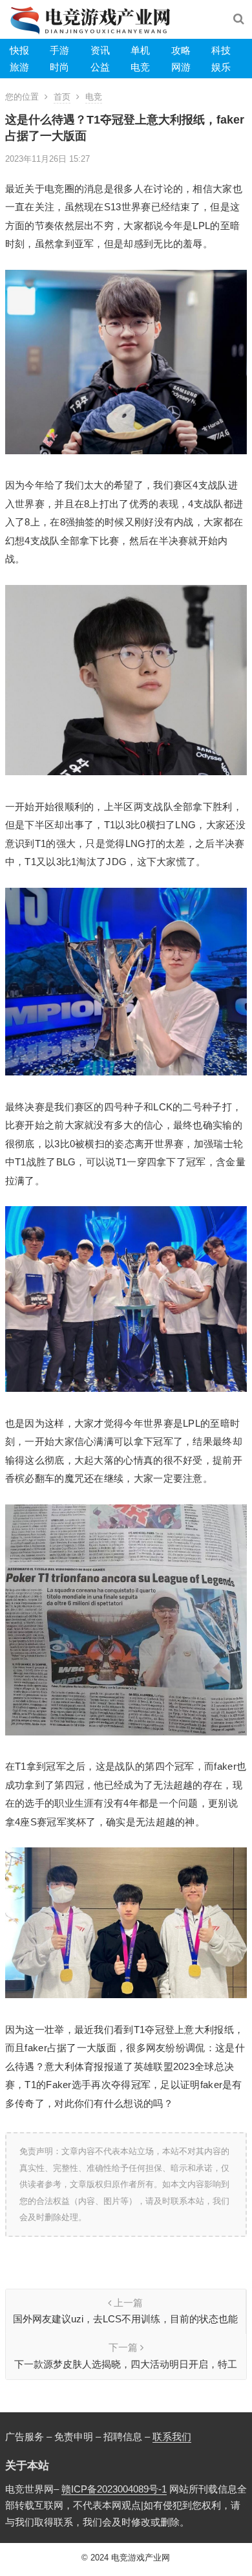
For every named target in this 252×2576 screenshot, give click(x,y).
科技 (221, 50)
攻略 (181, 50)
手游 (59, 50)
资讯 (100, 50)
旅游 (19, 67)
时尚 (59, 67)
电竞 (140, 67)
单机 (140, 50)
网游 (181, 67)
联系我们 (172, 2437)
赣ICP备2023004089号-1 (114, 2489)
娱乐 (221, 67)
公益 (100, 67)
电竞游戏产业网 (141, 2558)
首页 (62, 97)
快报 (19, 50)
